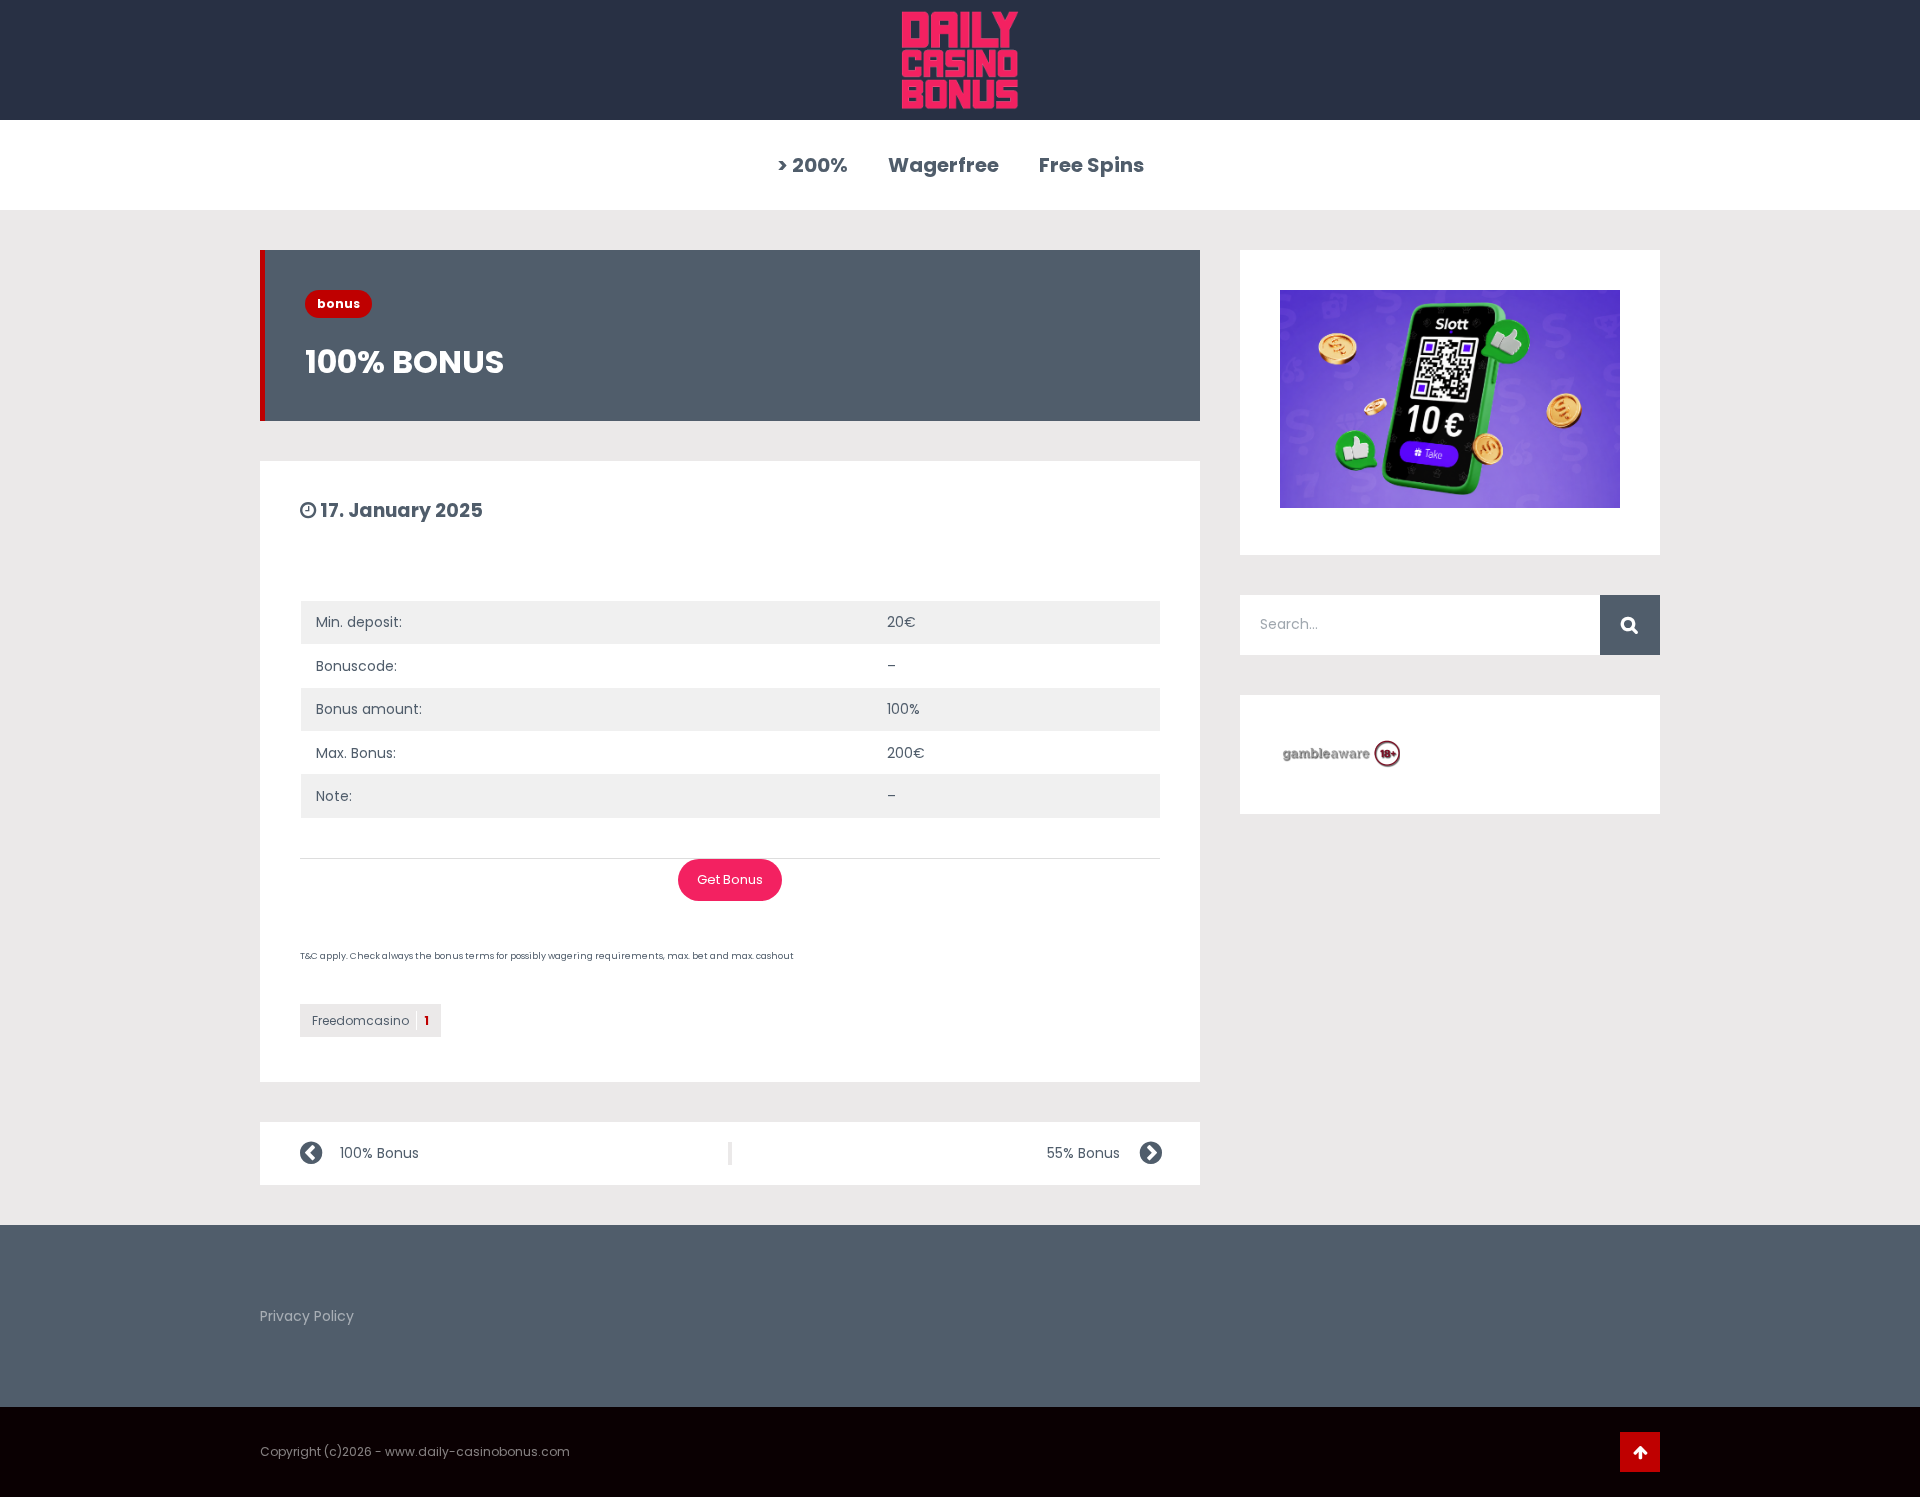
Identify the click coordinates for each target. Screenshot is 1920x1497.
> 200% (812, 165)
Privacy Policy (307, 1316)
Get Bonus (730, 879)
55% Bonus (1083, 1153)
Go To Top (1640, 1452)
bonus (338, 303)
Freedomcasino (370, 1020)
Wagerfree (943, 165)
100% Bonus (379, 1153)
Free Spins (1091, 165)
